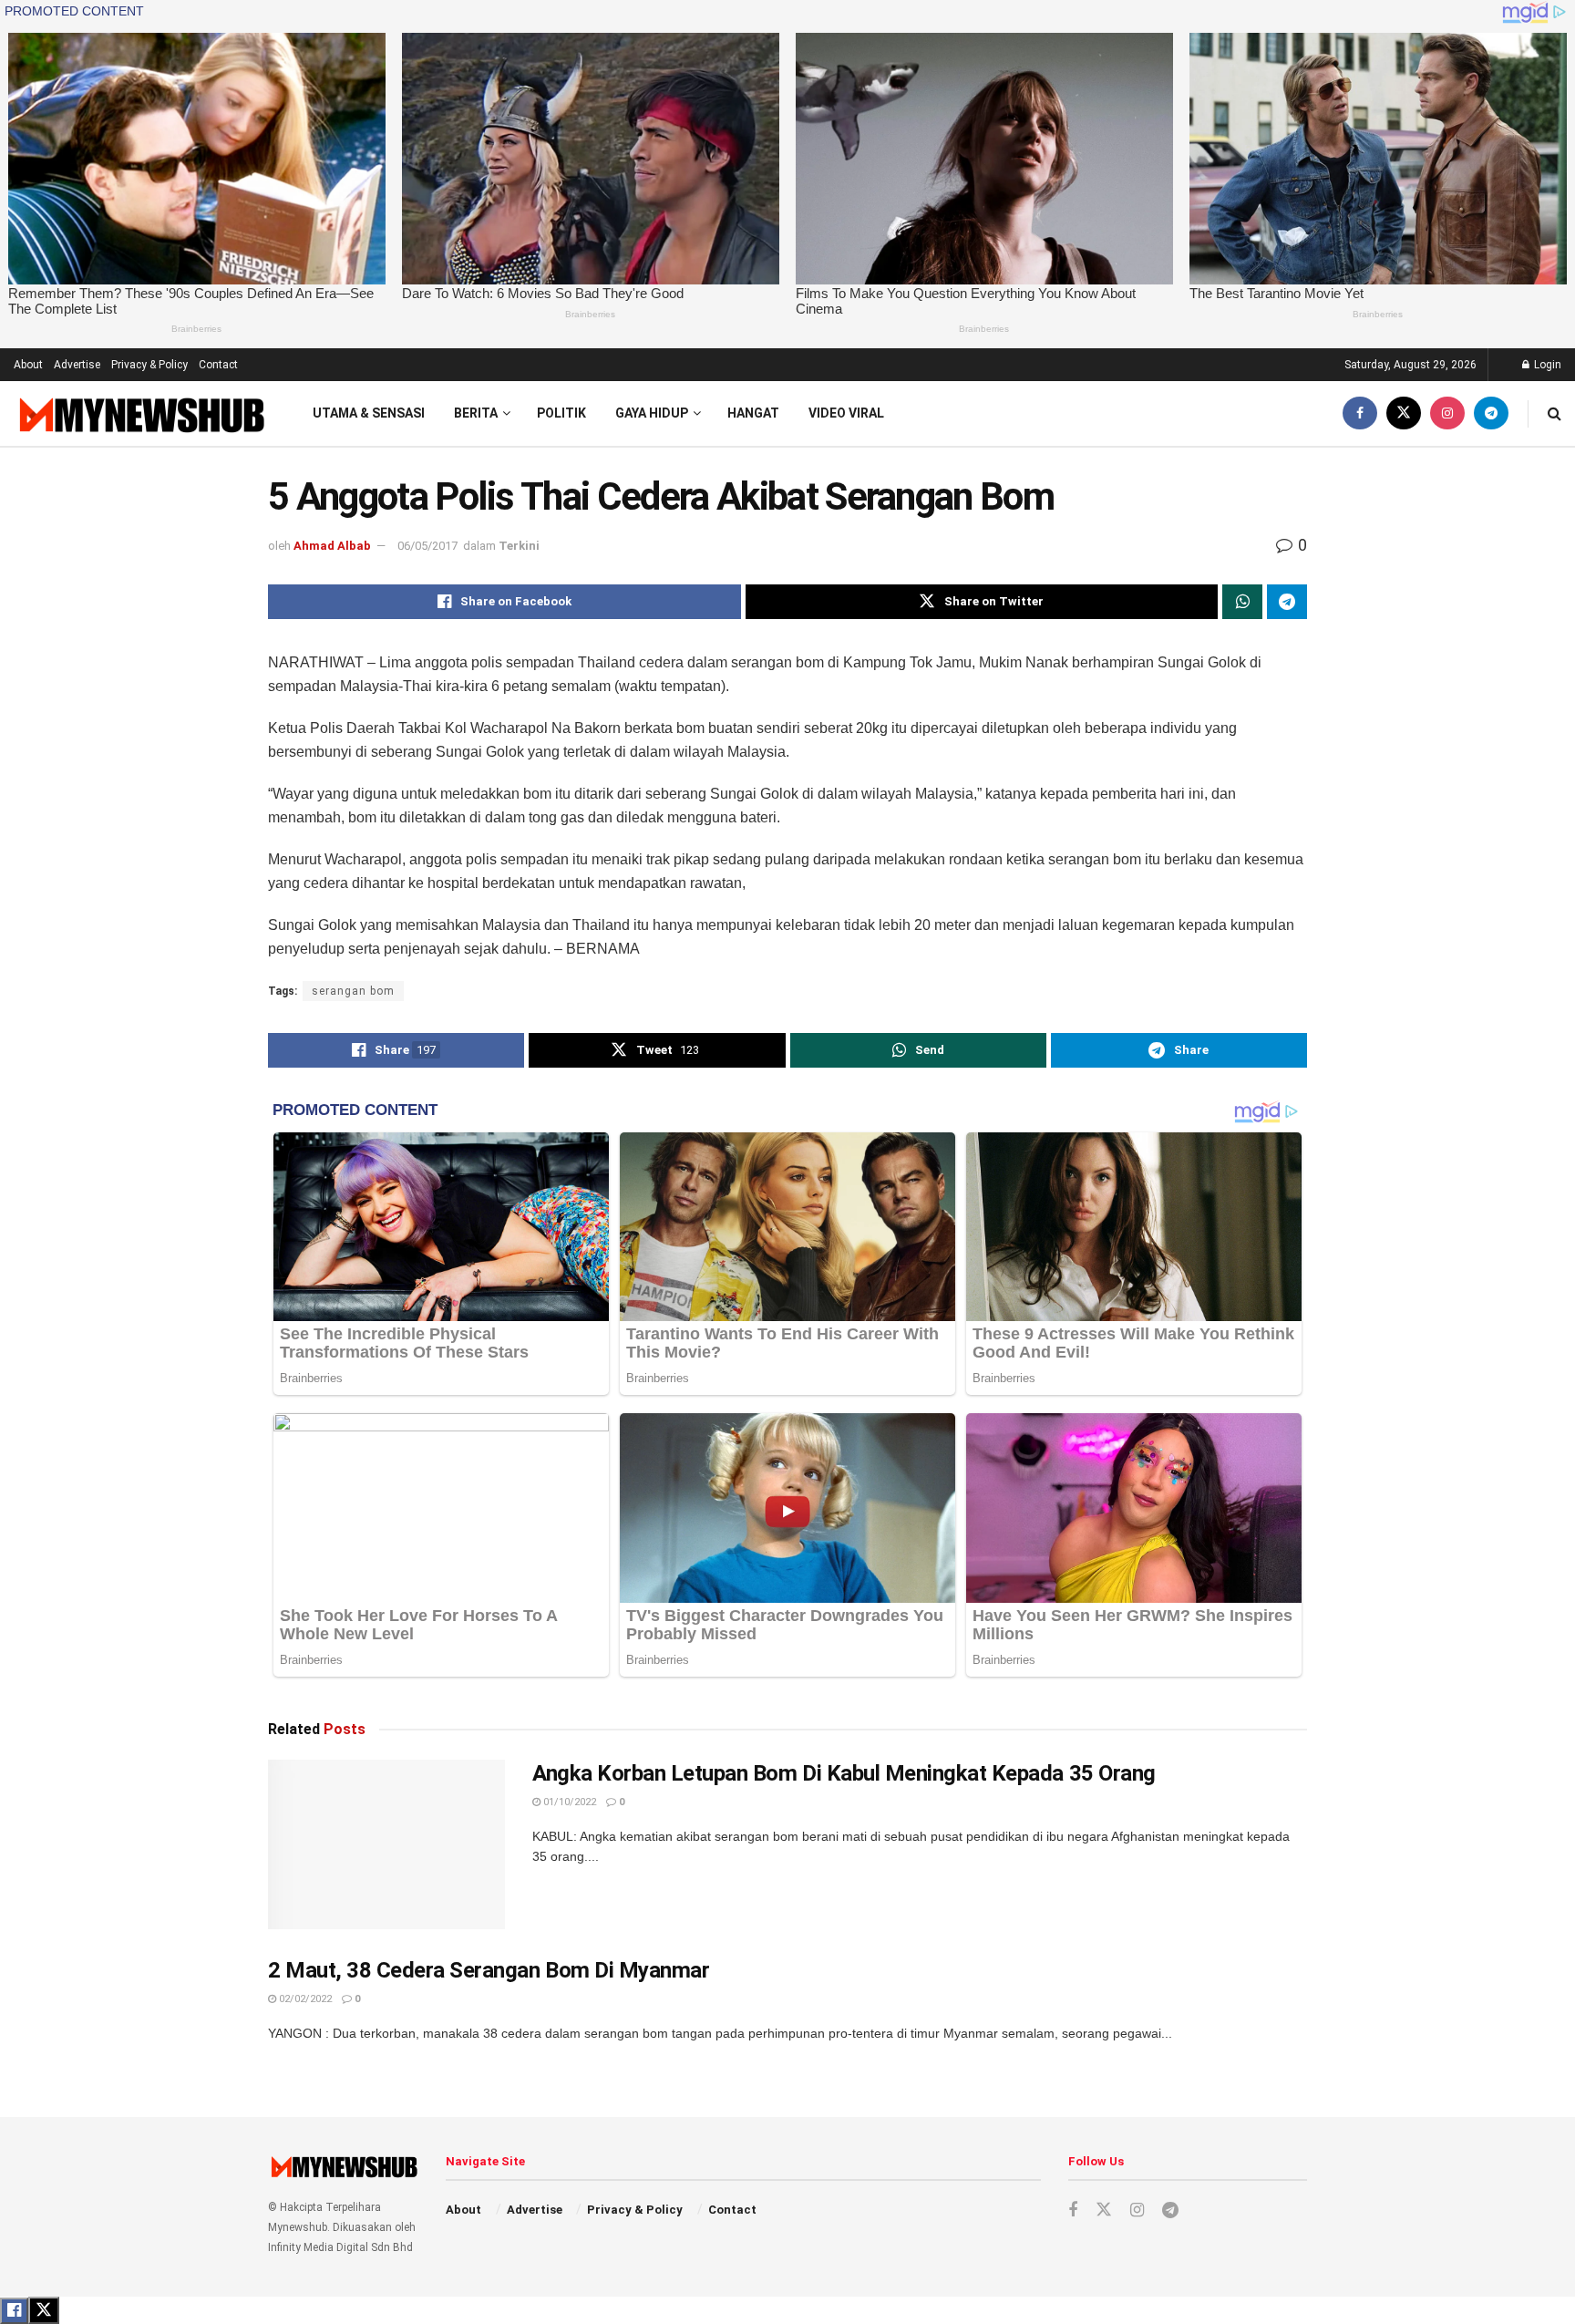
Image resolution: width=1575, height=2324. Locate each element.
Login (1546, 365)
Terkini (519, 546)
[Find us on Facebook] (1360, 413)
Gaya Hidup (652, 413)
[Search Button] (1554, 413)
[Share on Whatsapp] (1242, 602)
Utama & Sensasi (369, 413)
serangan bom (353, 991)
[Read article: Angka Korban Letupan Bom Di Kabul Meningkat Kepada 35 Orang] (386, 1844)
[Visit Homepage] (140, 414)
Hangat (753, 413)
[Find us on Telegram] (1491, 413)
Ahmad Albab (332, 546)
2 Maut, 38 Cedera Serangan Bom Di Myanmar (489, 1970)
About (28, 365)
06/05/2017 (427, 546)
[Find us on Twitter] (1404, 413)
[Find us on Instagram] (1447, 413)
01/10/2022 (568, 1802)
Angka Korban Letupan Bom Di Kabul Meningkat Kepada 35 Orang (844, 1773)
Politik (561, 413)
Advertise (77, 365)
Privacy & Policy (149, 365)
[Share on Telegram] (1287, 602)
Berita (476, 413)
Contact (218, 365)
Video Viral (846, 413)
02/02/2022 (304, 1999)
